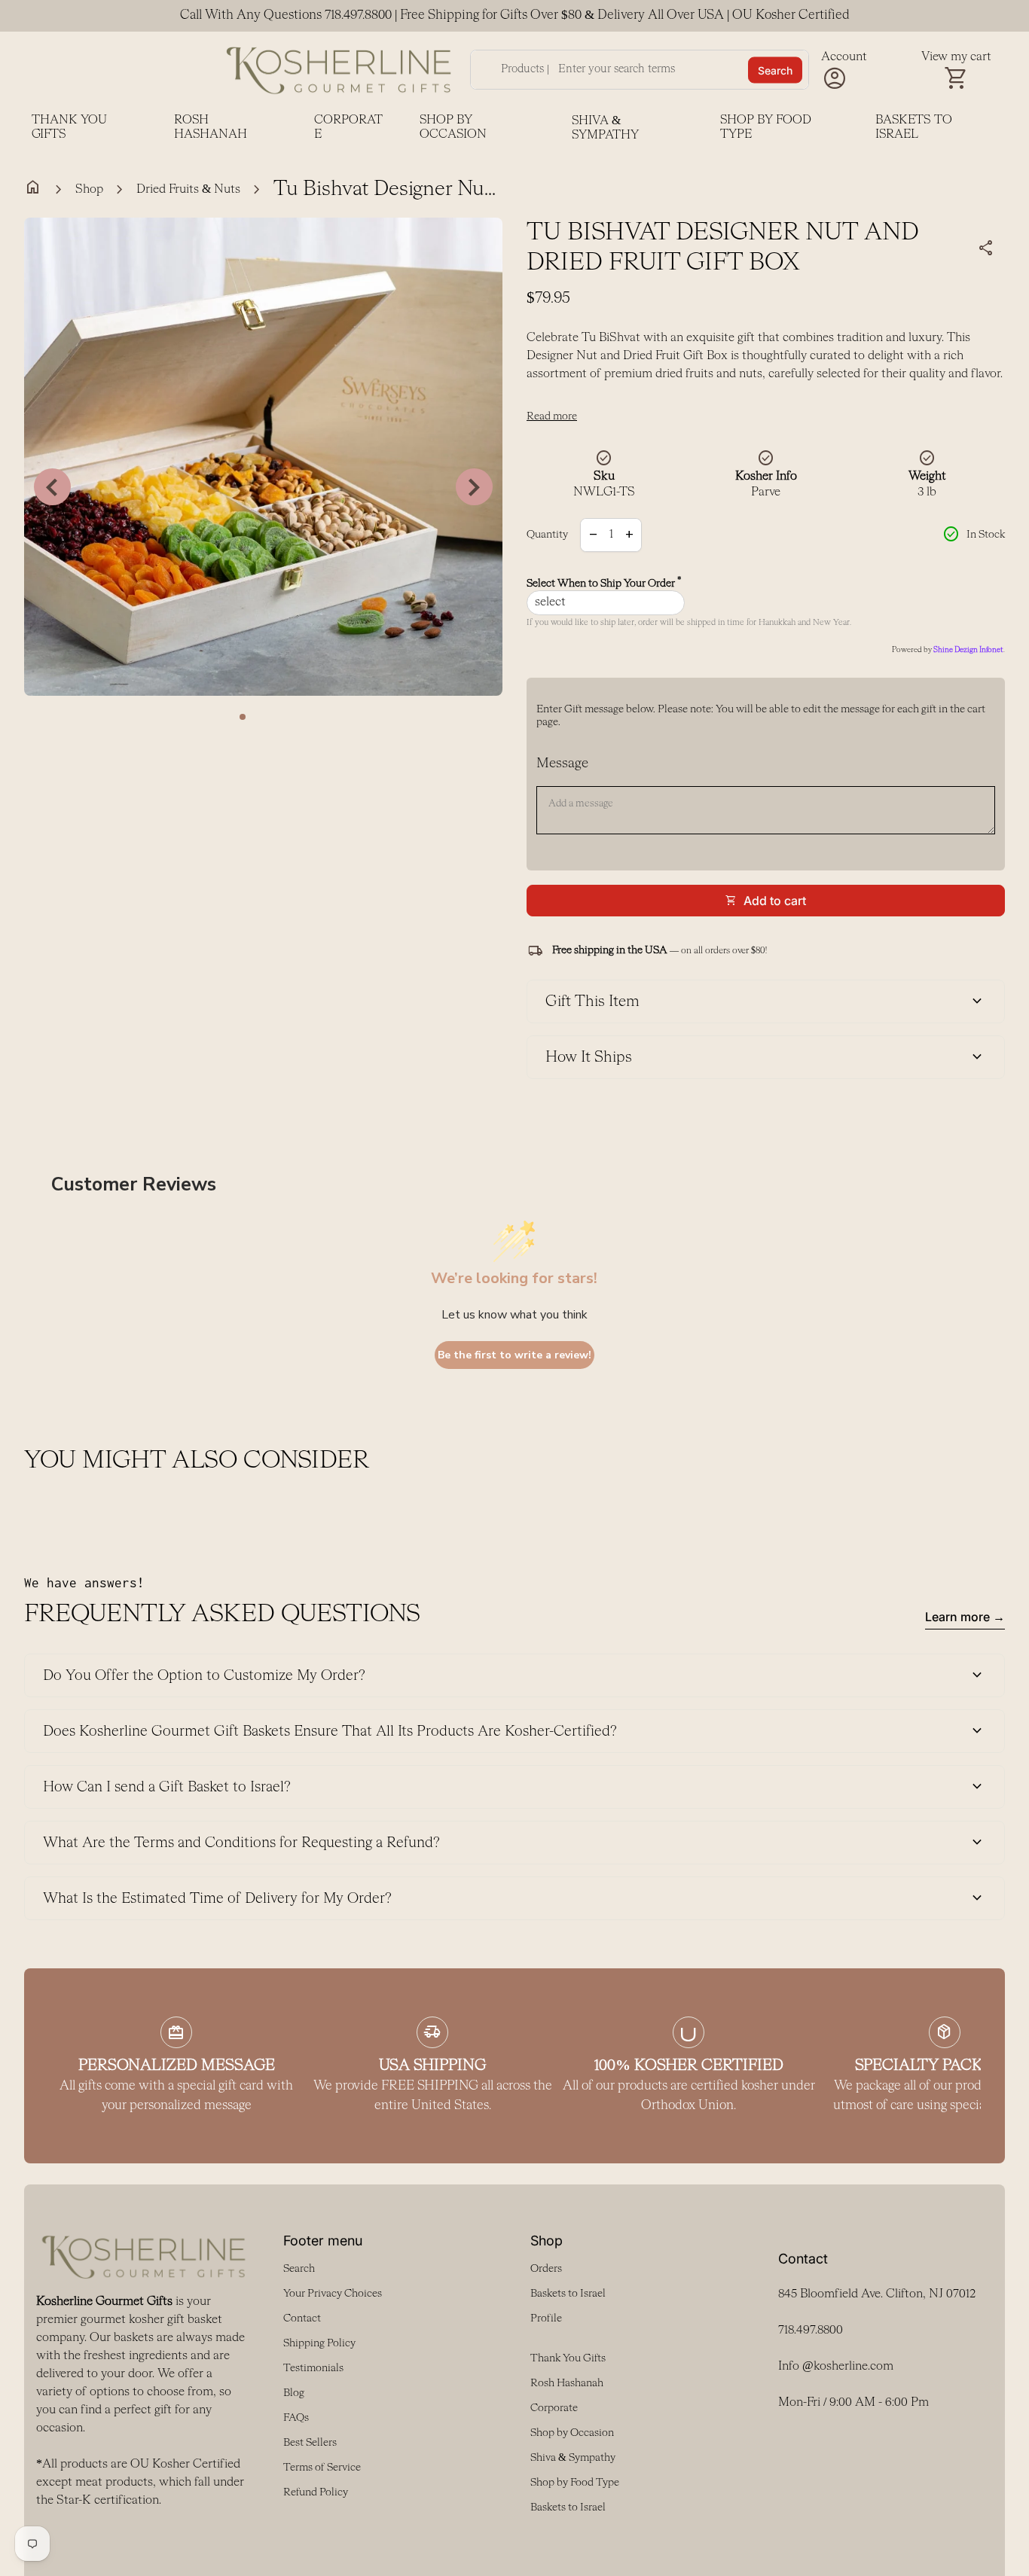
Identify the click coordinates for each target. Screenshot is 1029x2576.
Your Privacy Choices (333, 2294)
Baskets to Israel (914, 128)
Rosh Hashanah (211, 128)
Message (562, 764)
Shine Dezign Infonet (968, 650)
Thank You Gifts (69, 128)
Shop (89, 190)
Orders (546, 2269)
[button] (243, 717)
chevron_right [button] (475, 487)
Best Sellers (310, 2443)
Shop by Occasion (453, 128)
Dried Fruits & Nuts (188, 190)
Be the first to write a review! (514, 1355)
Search (775, 70)
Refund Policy (316, 2492)
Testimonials (313, 2368)
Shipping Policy (319, 2343)
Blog (294, 2393)
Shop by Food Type (766, 128)
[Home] (339, 70)
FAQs (296, 2418)
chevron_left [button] (52, 487)
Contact (302, 2318)
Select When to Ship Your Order (604, 583)
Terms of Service (322, 2468)
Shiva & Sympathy (605, 128)
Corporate (348, 128)
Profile (546, 2318)
